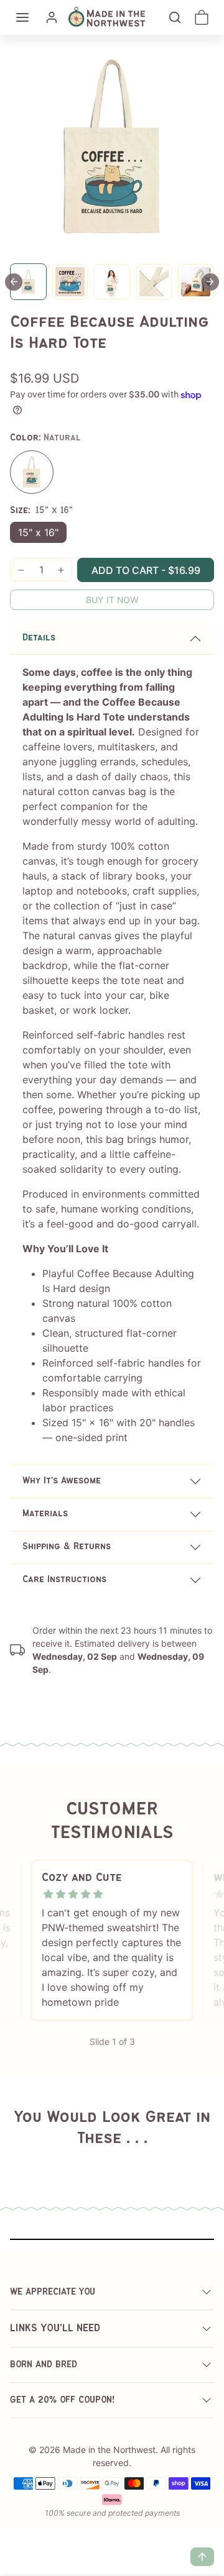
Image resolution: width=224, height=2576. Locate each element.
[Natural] (32, 472)
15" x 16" (38, 532)
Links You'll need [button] (55, 2328)
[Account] (52, 17)
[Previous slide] (25, 2159)
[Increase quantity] (61, 570)
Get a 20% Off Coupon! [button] (63, 2400)
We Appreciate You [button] (53, 2292)
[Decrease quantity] (21, 570)
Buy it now (112, 600)
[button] (22, 17)
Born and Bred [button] (44, 2365)
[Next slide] (210, 282)
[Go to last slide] (14, 282)
